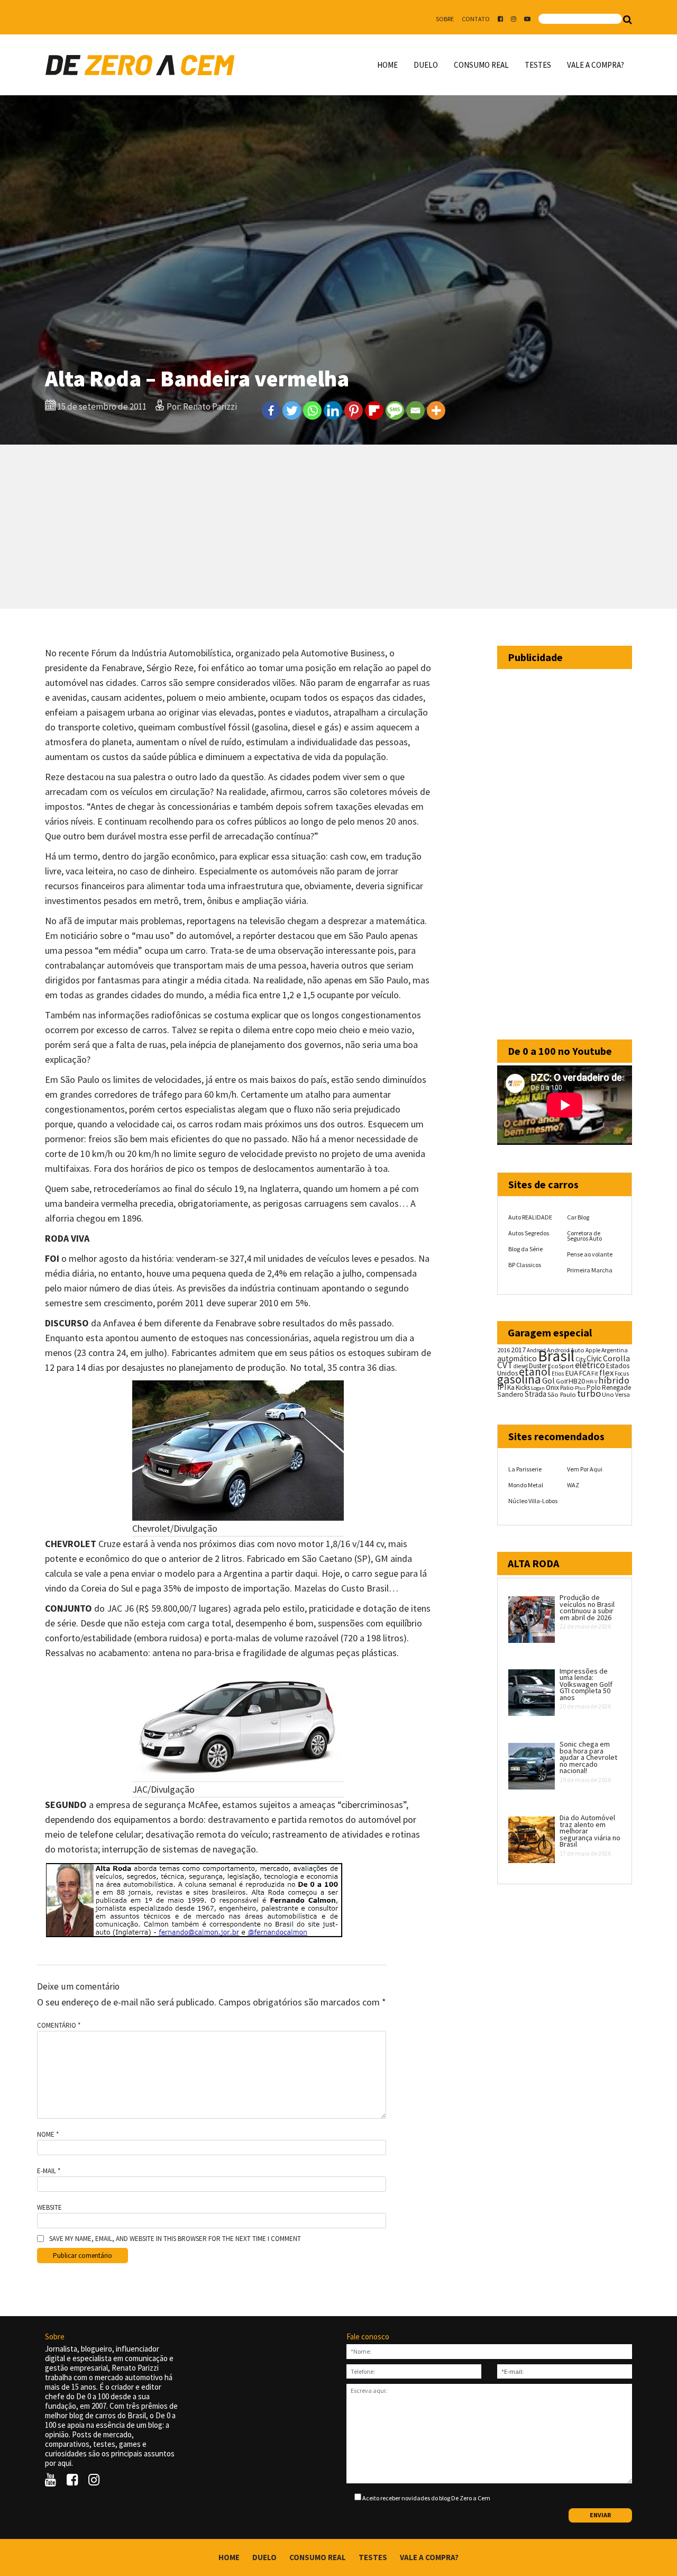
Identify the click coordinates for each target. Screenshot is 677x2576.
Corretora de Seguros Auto (584, 1236)
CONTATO (476, 19)
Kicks (523, 1388)
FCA (585, 1373)
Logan (538, 1388)
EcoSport (561, 1366)
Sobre (445, 19)
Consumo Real (481, 65)
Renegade (616, 1388)
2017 (518, 1350)
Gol (548, 1380)
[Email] (415, 410)
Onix (552, 1388)
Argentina (615, 1350)
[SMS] (395, 410)
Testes (538, 65)
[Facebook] (271, 410)
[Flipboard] (374, 410)
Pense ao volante (590, 1254)
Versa (623, 1394)
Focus (622, 1373)
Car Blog (578, 1217)
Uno (608, 1394)
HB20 (577, 1381)
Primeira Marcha (590, 1270)
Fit (595, 1373)
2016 (504, 1350)
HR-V (592, 1382)
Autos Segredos (529, 1233)
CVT (505, 1365)
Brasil (556, 1356)
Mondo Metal (526, 1485)
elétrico (590, 1365)
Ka (511, 1388)
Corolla (616, 1358)
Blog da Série (525, 1249)
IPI (502, 1387)
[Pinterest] (354, 410)
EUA (571, 1373)
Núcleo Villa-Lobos (533, 1501)
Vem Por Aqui (585, 1469)
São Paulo (562, 1394)
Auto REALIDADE (530, 1217)
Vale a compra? (596, 65)
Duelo (426, 65)
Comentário (59, 2026)
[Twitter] (292, 410)
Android (536, 1350)
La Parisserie (525, 1469)
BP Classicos (525, 1265)
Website (49, 2208)
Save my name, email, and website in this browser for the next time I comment (175, 2239)
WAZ (573, 1485)
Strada (536, 1394)
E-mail (49, 2171)
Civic (594, 1358)
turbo (589, 1393)
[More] (436, 410)
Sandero (510, 1394)
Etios (558, 1373)
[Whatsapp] (312, 410)
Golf (562, 1381)
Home (387, 65)
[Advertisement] (338, 527)
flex (606, 1373)
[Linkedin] (333, 410)
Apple (593, 1350)
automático (517, 1358)
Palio (567, 1387)
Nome (48, 2135)
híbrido (614, 1380)
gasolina (519, 1379)
